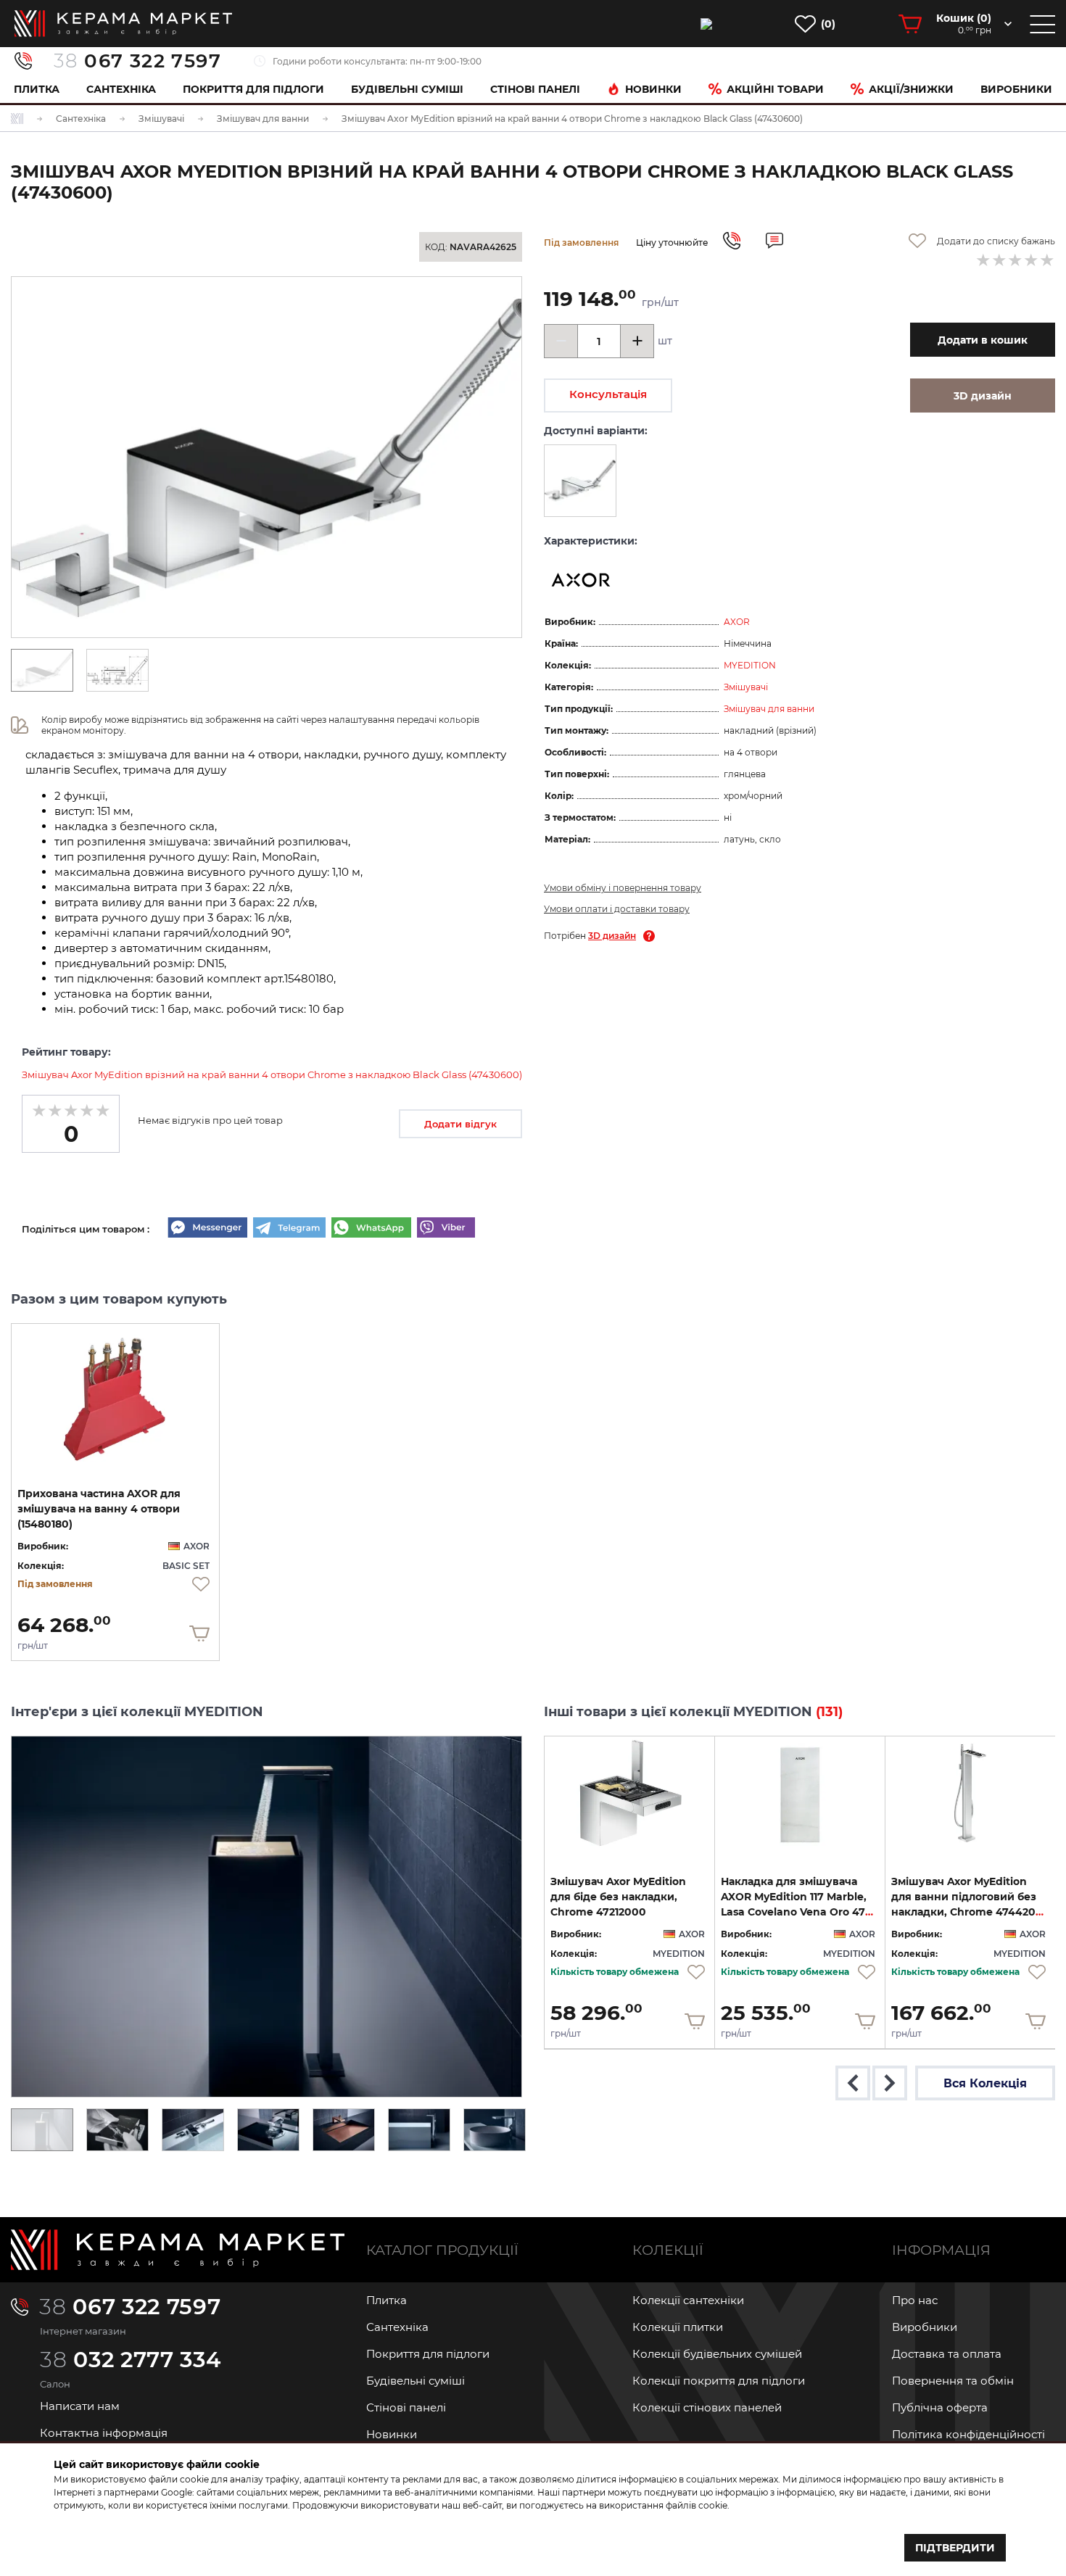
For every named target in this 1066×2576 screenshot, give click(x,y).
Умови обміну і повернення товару (623, 888)
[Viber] (446, 1229)
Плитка (37, 89)
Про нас (915, 2300)
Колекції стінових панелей (707, 2407)
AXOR (737, 622)
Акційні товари (775, 89)
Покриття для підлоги (253, 89)
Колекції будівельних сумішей (717, 2354)
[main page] (123, 24)
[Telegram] (289, 1229)
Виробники (1016, 89)
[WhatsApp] (371, 1229)
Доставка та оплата (947, 2354)
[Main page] (178, 2250)
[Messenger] (207, 1229)
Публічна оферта (940, 2407)
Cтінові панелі (535, 89)
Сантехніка (121, 89)
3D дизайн (612, 936)
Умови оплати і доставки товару (617, 909)
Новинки (653, 89)
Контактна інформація (104, 2433)
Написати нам (80, 2406)
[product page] (115, 1393)
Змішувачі (746, 687)
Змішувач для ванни (769, 709)
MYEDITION (750, 665)
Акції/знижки (911, 89)
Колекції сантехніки (688, 2300)
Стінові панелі (406, 2407)
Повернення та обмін (953, 2381)
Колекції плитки (678, 2327)
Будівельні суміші (407, 89)
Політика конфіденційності (968, 2434)
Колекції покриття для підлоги (719, 2381)
